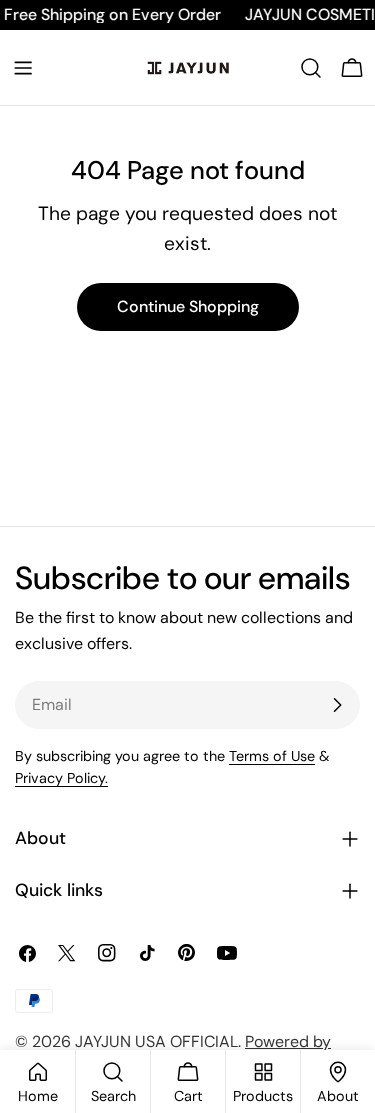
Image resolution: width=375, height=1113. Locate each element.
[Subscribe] (337, 705)
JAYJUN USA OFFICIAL (156, 1041)
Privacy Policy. (61, 778)
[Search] (311, 68)
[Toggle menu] (23, 68)
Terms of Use (272, 756)
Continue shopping (188, 306)
